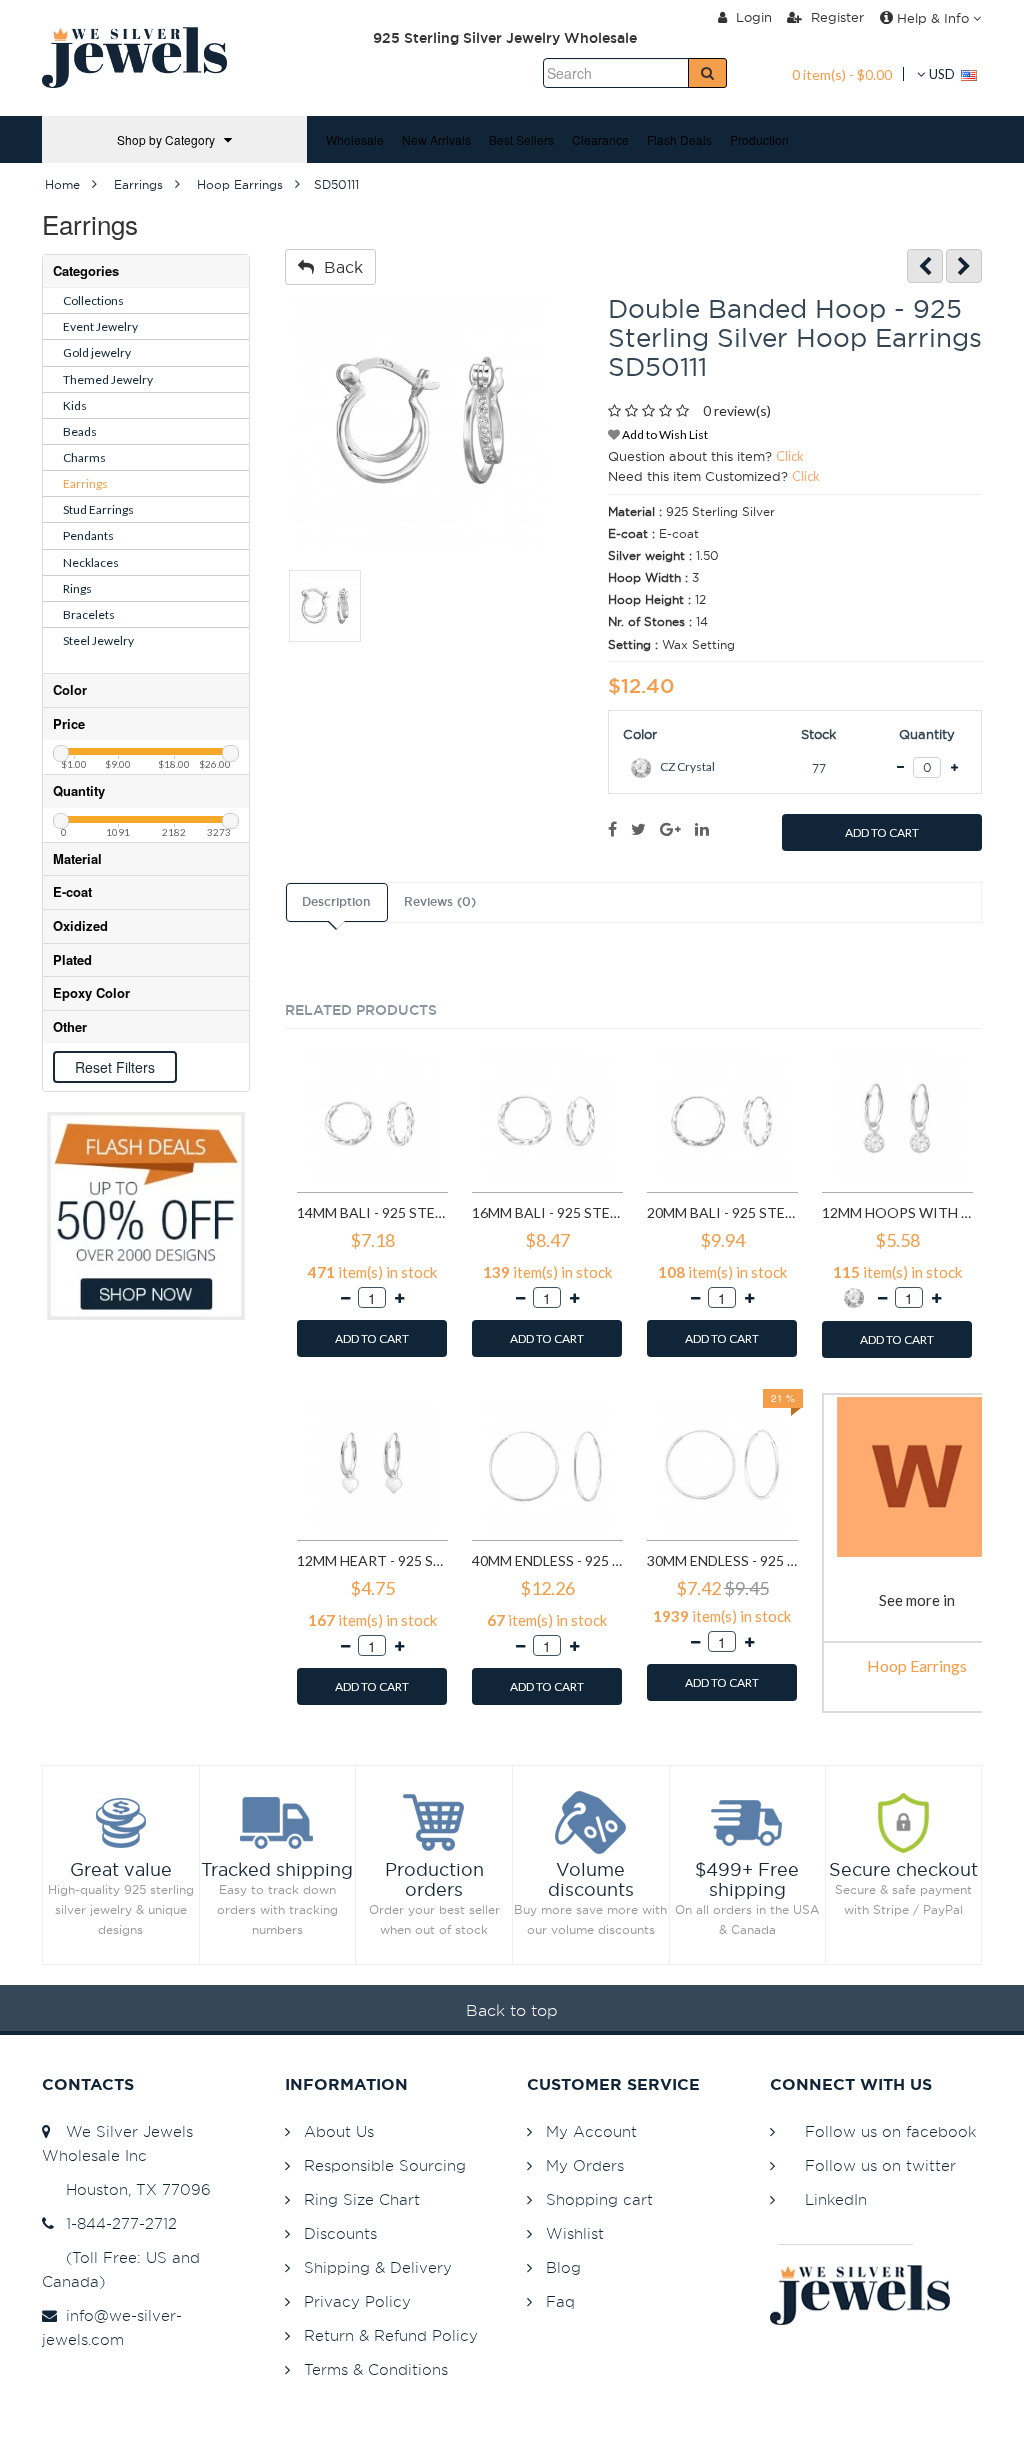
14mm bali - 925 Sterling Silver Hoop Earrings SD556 (372, 1212)
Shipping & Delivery (378, 2267)
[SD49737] (925, 266)
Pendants (88, 535)
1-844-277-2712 (116, 2223)
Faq (560, 2301)
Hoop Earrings (917, 1665)
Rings (77, 588)
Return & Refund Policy (391, 2335)
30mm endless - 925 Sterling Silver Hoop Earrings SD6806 (722, 1560)
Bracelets (89, 614)
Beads (80, 431)
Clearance (600, 139)
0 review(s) (737, 410)
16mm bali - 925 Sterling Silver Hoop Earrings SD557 (547, 1212)
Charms (84, 457)
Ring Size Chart (362, 2199)
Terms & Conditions (376, 2369)
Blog (563, 2267)
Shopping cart (599, 2199)
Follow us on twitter (880, 2165)
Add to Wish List (664, 434)
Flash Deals (679, 139)
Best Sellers (521, 139)
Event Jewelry (100, 326)
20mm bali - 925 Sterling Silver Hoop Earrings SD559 (722, 1212)
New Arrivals (436, 139)
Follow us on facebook (890, 2131)
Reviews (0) (440, 902)
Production (759, 139)
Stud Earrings (98, 509)
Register (835, 17)
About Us (339, 2131)
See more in (917, 1600)
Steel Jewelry (98, 640)
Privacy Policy (357, 2301)
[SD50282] (964, 266)
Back (338, 267)
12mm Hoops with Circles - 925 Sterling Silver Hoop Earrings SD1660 (897, 1212)
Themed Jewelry (108, 379)
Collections (93, 300)
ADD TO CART (882, 832)
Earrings (85, 483)
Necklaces (91, 562)
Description (336, 902)
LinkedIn (836, 2199)
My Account (591, 2131)
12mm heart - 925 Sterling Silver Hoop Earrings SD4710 (372, 1560)
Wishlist (575, 2233)
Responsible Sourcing (385, 2165)
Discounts (340, 2233)
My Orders (585, 2165)
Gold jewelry (97, 352)
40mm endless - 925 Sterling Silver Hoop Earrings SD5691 (547, 1560)
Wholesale (355, 139)
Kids (75, 405)
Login (752, 17)
